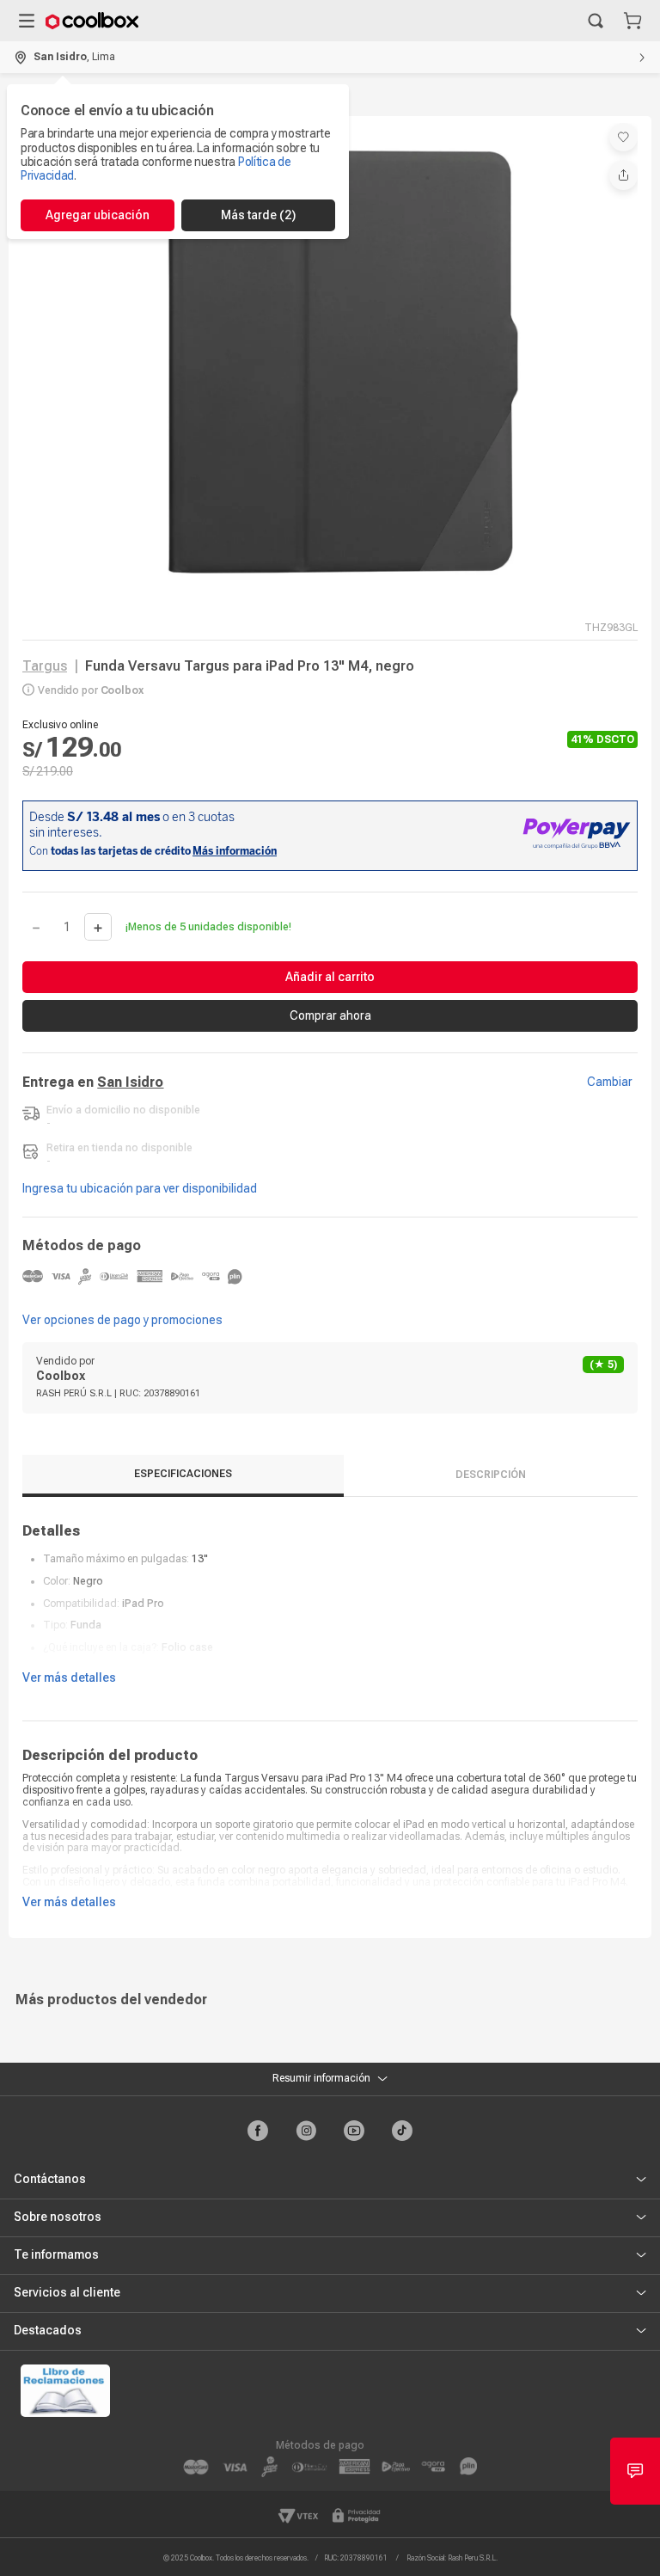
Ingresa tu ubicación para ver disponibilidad (140, 1188)
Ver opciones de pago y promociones (122, 1320)
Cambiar (610, 1082)
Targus (45, 666)
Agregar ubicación (98, 215)
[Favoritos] (623, 137)
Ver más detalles (69, 1677)
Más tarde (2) (258, 215)
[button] (596, 21)
